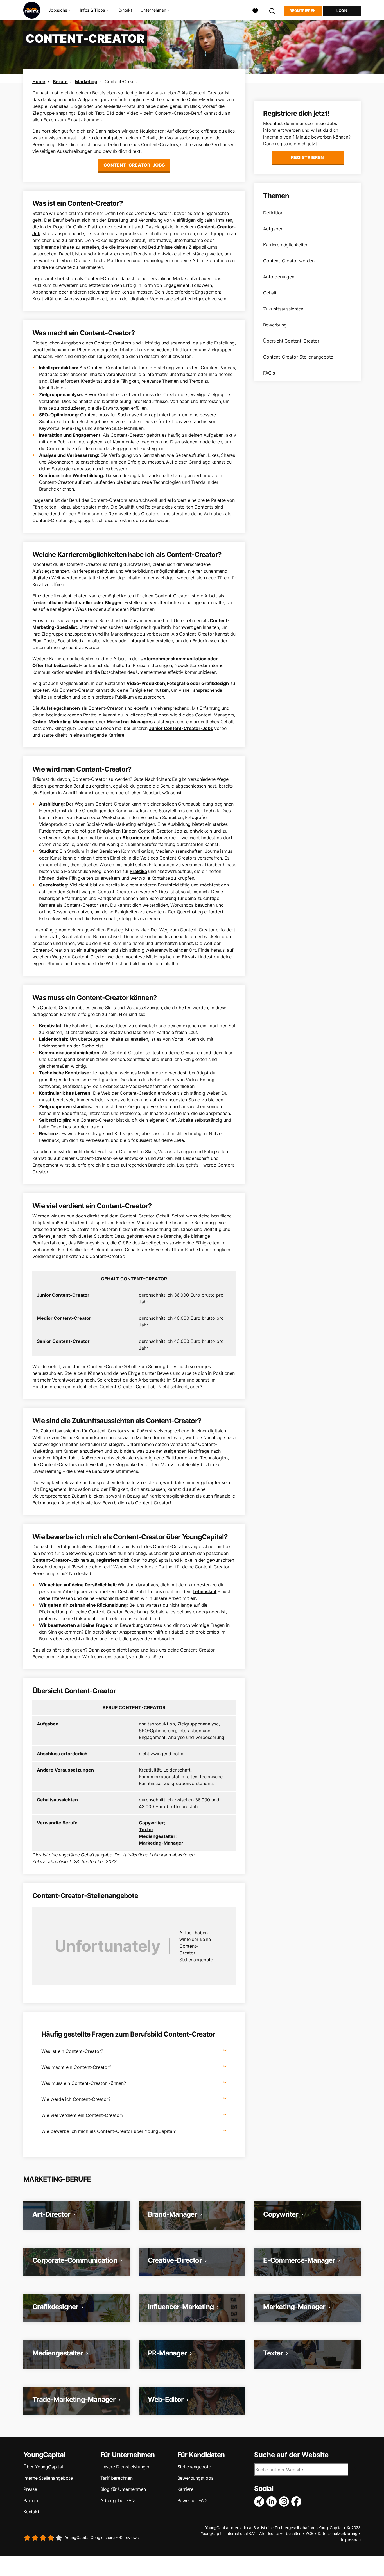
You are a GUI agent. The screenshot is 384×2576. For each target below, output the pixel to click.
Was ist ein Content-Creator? (72, 2051)
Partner (31, 2500)
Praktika (138, 871)
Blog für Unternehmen (123, 2489)
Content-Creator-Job (56, 1560)
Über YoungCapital (43, 2467)
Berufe (60, 81)
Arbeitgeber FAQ (118, 2500)
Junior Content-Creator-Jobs (181, 728)
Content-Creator (122, 81)
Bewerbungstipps (195, 2478)
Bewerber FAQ (192, 2500)
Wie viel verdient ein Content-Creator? (82, 2115)
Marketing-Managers (130, 722)
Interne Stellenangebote (48, 2478)
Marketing (86, 81)
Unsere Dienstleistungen (125, 2467)
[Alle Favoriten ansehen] (255, 10)
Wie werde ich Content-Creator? (76, 2099)
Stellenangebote (194, 2467)
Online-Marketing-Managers (63, 722)
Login (342, 11)
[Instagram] (285, 2502)
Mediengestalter (157, 1836)
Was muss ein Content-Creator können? (84, 2083)
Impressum (351, 2539)
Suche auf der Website (291, 2455)
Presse (30, 2489)
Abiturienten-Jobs (142, 838)
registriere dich (113, 1560)
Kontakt (125, 10)
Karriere (185, 2489)
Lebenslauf (205, 1591)
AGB (310, 2533)
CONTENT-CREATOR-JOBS (134, 165)
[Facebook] (297, 2502)
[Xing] (260, 2502)
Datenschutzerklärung (337, 2533)
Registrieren (303, 11)
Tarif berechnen (117, 2478)
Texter (146, 1829)
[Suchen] (272, 10)
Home (39, 81)
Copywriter (151, 1823)
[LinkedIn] (273, 2502)
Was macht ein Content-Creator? (76, 2067)
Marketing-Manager (161, 1843)
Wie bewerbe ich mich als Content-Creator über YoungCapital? (109, 2131)
